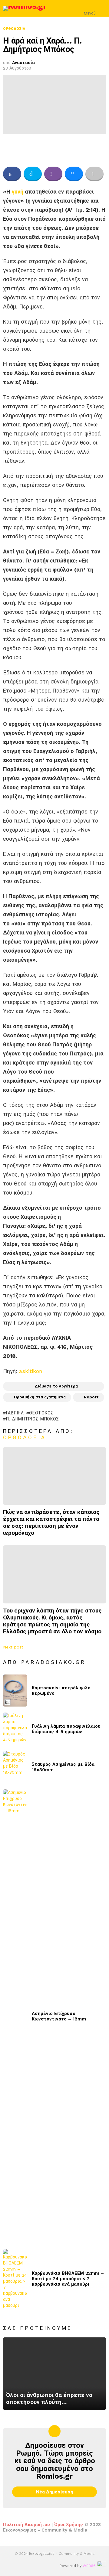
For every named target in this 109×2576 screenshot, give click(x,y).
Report (91, 1397)
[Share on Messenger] (74, 174)
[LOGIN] (102, 8)
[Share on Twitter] (33, 174)
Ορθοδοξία (25, 1437)
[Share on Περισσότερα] (94, 174)
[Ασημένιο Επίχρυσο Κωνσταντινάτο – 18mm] (15, 2016)
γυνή (18, 192)
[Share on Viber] (53, 174)
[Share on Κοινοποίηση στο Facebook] (12, 174)
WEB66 (89, 2566)
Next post (13, 1647)
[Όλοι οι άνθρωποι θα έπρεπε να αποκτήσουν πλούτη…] (54, 2374)
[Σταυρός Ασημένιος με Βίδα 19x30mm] (15, 1767)
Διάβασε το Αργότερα (56, 1386)
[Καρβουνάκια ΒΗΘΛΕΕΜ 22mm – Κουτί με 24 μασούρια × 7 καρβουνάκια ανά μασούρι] (15, 2279)
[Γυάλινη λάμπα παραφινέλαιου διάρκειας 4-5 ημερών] (15, 1729)
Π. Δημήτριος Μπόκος (33, 1419)
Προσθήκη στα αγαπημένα (40, 1397)
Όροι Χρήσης (69, 2525)
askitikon (31, 1371)
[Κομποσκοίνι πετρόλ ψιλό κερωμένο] (15, 1691)
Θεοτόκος (41, 1413)
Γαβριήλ (15, 1413)
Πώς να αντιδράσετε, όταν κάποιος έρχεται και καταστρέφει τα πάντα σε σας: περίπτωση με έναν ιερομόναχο (51, 1522)
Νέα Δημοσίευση (55, 2492)
